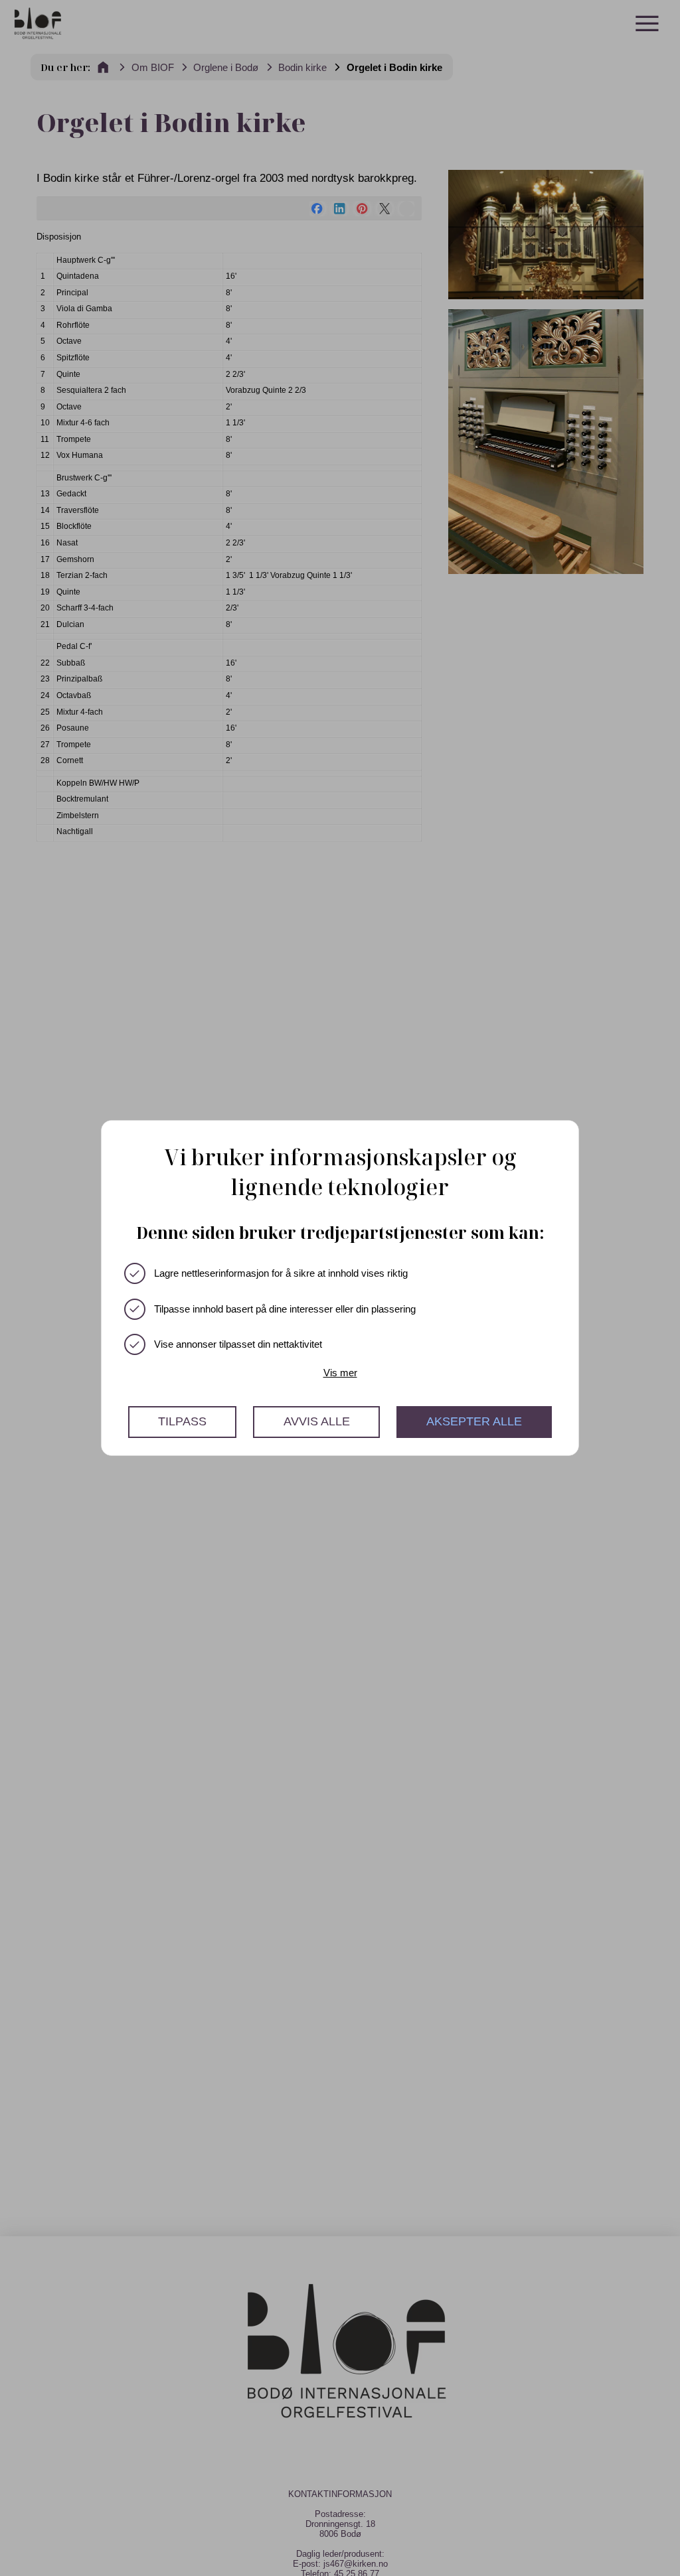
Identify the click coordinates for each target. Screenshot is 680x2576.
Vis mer (340, 1373)
